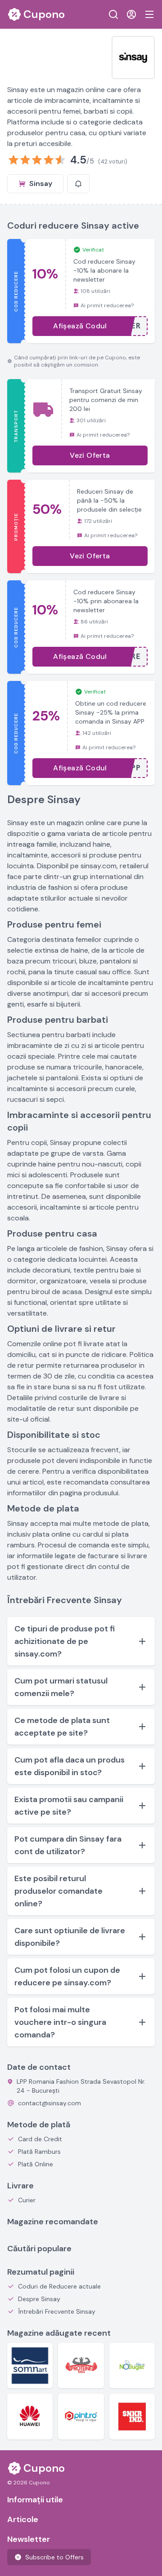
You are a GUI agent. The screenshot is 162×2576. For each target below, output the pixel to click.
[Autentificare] (131, 14)
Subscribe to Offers (54, 2557)
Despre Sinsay (39, 2299)
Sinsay (41, 183)
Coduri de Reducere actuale (59, 2286)
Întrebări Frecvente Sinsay (57, 2311)
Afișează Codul (80, 326)
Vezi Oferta (90, 455)
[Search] (113, 14)
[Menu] (149, 14)
